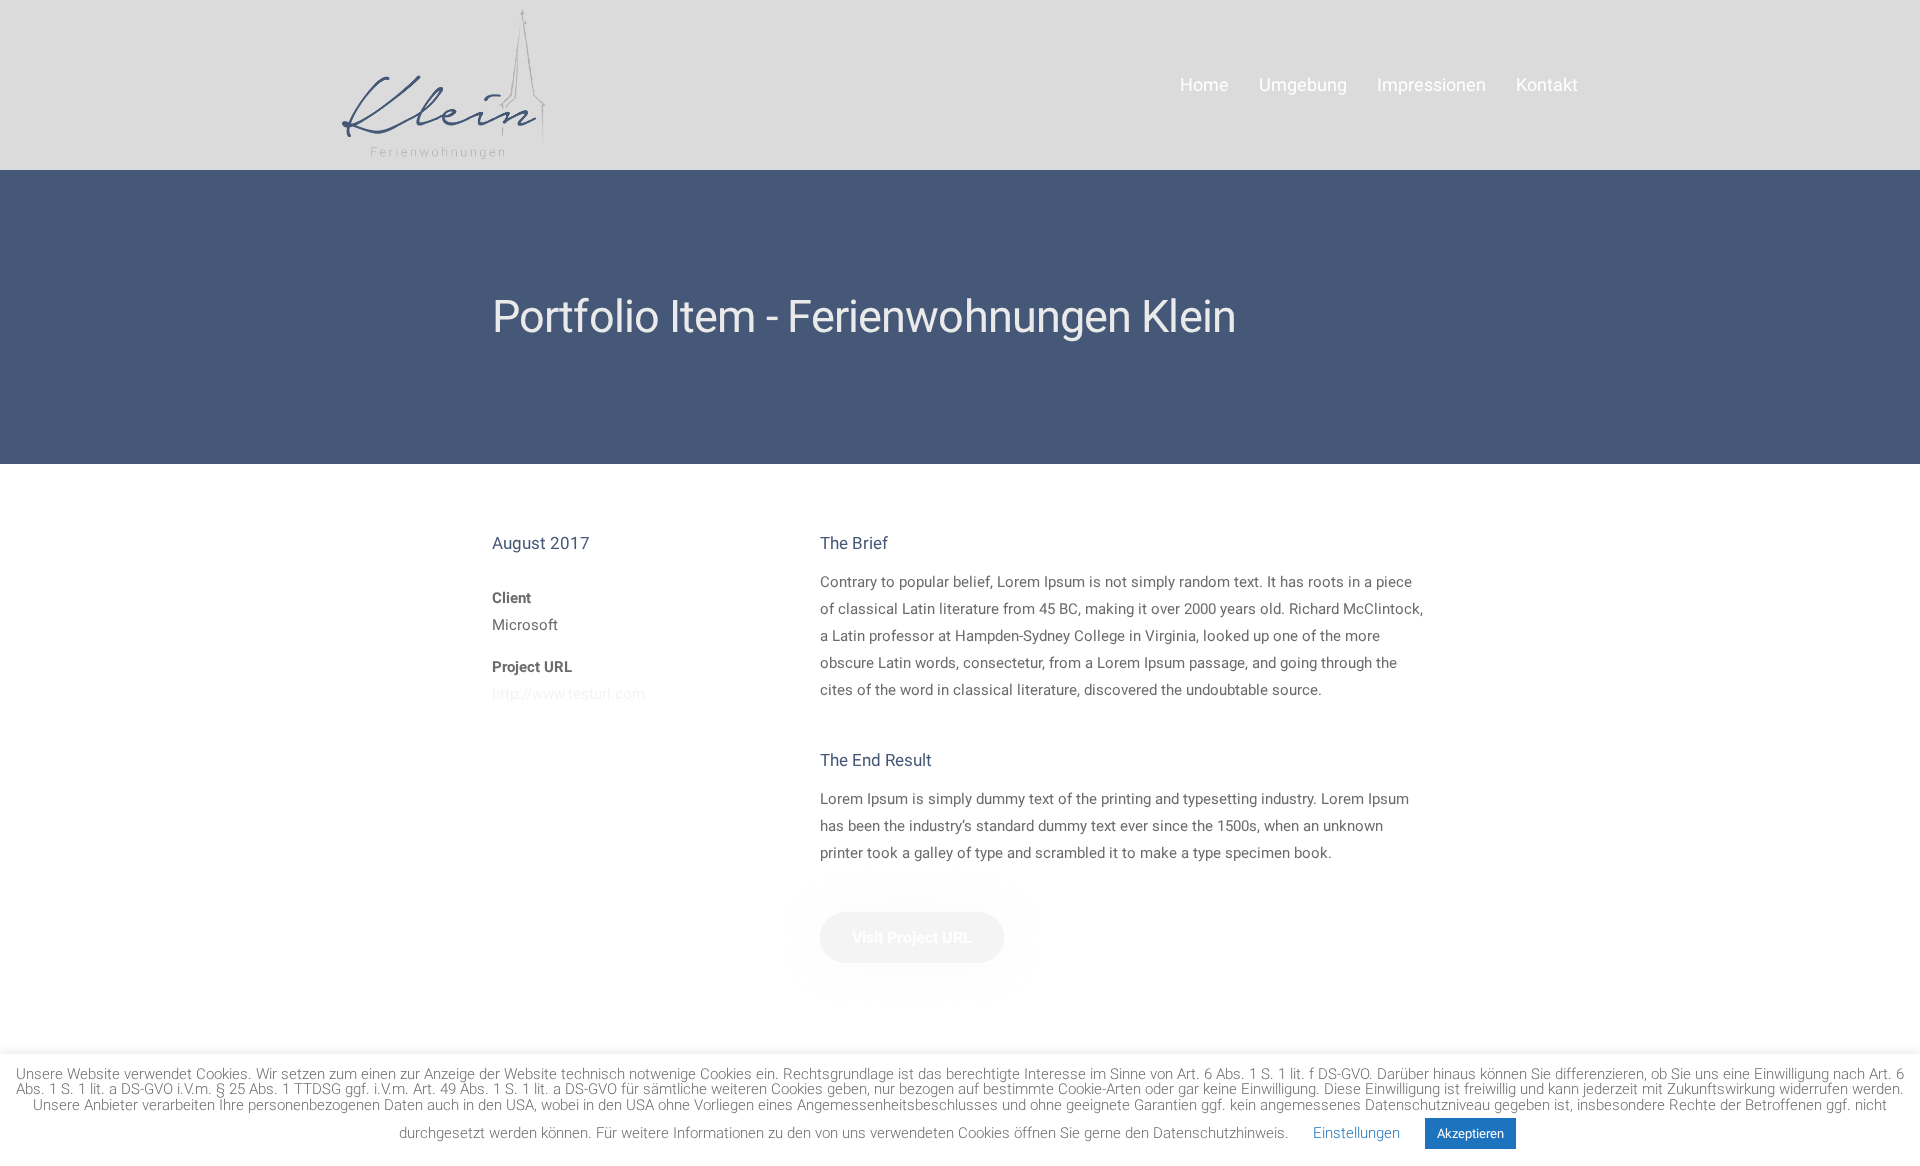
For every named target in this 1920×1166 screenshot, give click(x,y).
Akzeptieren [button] (1470, 1133)
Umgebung (1303, 84)
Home (1204, 84)
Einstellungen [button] (1356, 1133)
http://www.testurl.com (568, 694)
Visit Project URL (912, 937)
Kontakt (1547, 84)
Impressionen (1431, 84)
